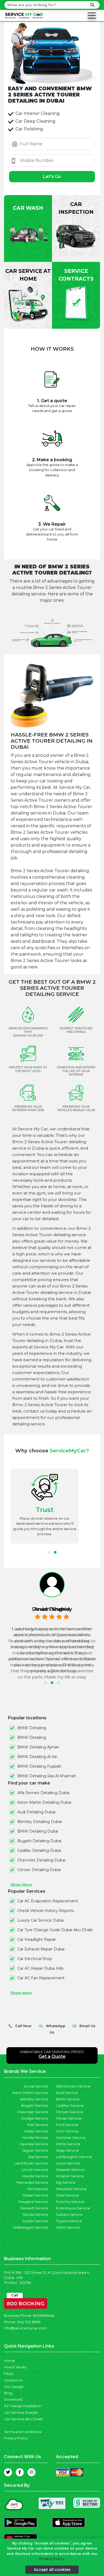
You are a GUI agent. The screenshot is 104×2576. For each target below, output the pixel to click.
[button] (49, 1552)
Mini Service (38, 2189)
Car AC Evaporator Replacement (48, 1901)
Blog (8, 2393)
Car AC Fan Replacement (41, 1978)
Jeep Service (67, 2150)
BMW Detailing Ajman (38, 1747)
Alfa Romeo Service (73, 2086)
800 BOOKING (26, 2302)
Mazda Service (35, 2176)
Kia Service (38, 2157)
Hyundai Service (34, 2144)
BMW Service (68, 2099)
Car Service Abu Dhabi (23, 2419)
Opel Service (67, 2195)
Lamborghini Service (74, 2157)
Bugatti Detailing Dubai (39, 1841)
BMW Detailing (32, 1728)
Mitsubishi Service (71, 2189)
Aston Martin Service (30, 2093)
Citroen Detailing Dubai (39, 1870)
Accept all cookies (52, 2570)
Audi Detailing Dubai (36, 1812)
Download (13, 2400)
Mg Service (66, 2183)
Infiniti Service (68, 2144)
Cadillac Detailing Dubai (39, 1850)
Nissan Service (35, 2195)
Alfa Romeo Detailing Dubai (43, 1793)
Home (9, 2361)
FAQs (9, 2374)
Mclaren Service (70, 2176)
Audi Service (67, 2093)
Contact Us (13, 2380)
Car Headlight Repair (37, 1939)
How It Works (15, 2367)
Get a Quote (52, 2056)
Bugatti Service (35, 2106)
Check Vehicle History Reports (46, 1911)
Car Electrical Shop (35, 1959)
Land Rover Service (31, 2163)
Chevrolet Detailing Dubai (41, 1860)
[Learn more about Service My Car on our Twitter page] (8, 2472)
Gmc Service (67, 2131)
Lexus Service (68, 2163)
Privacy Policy (16, 2438)
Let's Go (52, 176)
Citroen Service (69, 2112)
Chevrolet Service (32, 2112)
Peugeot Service (33, 2202)
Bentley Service (34, 2099)
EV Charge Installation (23, 2406)
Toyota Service (69, 2221)
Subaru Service (69, 2215)
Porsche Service (70, 2202)
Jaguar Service (35, 2150)
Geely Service (36, 2131)
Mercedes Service (32, 2183)
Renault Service (34, 2208)
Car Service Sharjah (21, 2413)
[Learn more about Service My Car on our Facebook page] (20, 2472)
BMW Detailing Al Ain (37, 1757)
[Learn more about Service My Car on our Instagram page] (31, 2472)
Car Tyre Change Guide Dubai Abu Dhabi (55, 1930)
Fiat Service (38, 2125)
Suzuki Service (35, 2221)
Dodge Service (35, 2118)
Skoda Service (35, 2215)
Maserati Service (70, 2170)
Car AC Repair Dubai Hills (40, 1968)
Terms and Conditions (23, 2432)
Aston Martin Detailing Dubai (44, 1802)
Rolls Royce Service (73, 2208)
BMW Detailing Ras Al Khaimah (47, 1776)
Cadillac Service (70, 2106)
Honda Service (35, 2138)
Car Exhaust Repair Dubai (41, 1949)
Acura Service (36, 2086)
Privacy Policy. (52, 2559)
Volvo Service (68, 2227)
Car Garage (14, 2387)
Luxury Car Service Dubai (41, 1920)
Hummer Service (71, 2138)
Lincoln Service (35, 2170)
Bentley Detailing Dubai (40, 1822)
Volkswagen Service (31, 2227)
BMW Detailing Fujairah (39, 1766)
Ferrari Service (69, 2118)
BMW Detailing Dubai (38, 1831)
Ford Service (67, 2125)
